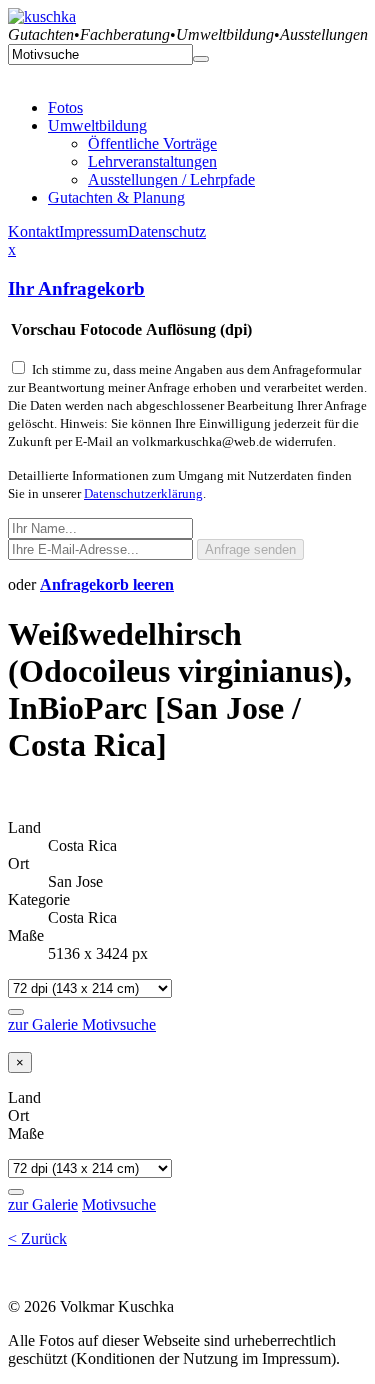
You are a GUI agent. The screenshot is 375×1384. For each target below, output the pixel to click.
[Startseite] (42, 16)
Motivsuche (119, 1024)
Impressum (93, 231)
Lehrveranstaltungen (152, 161)
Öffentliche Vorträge (152, 143)
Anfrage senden (250, 549)
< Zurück (37, 1238)
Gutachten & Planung (116, 197)
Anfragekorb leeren (107, 584)
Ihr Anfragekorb (76, 288)
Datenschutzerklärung (143, 493)
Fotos (65, 107)
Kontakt (33, 231)
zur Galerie (45, 1024)
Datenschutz (167, 231)
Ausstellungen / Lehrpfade (171, 179)
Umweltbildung (97, 125)
